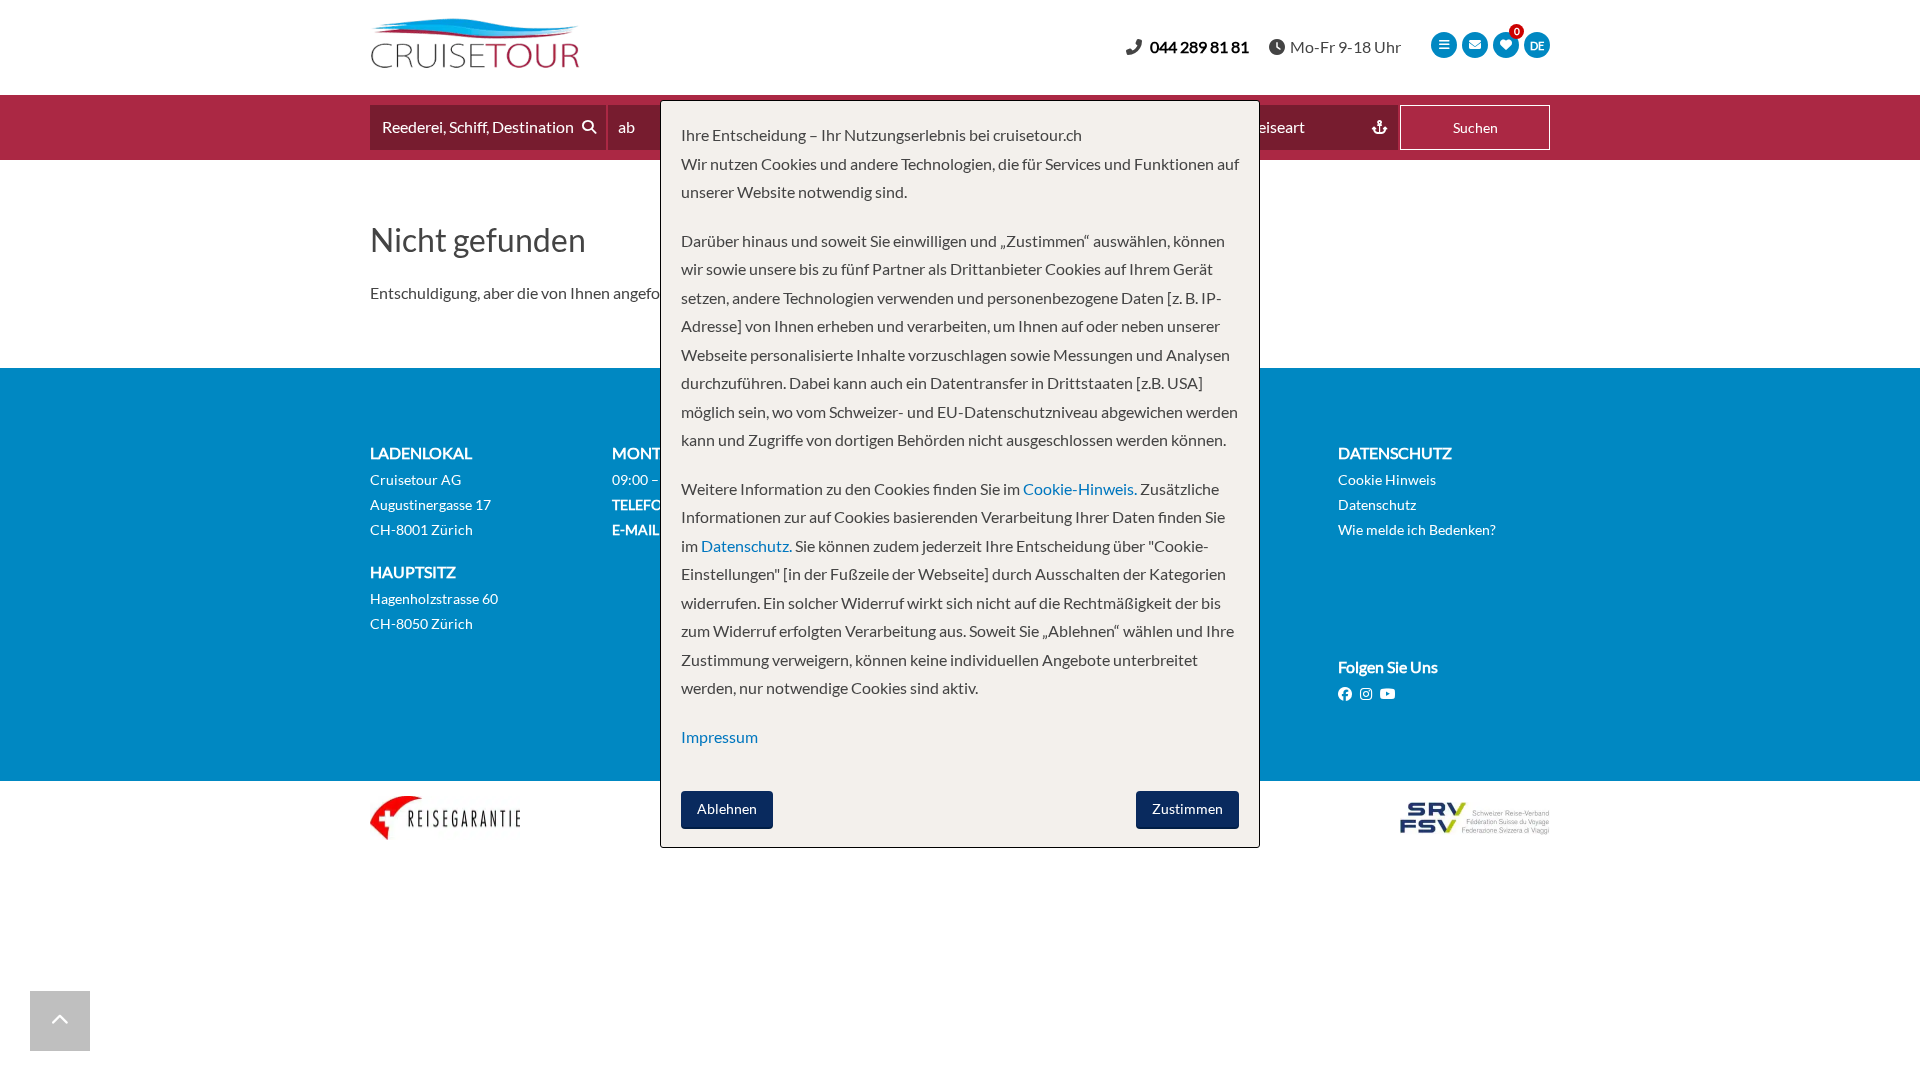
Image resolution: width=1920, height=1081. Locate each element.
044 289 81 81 (1199, 46)
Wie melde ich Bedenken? (1417, 529)
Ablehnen (727, 808)
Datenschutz (1377, 504)
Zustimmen (1187, 808)
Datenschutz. (746, 545)
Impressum (719, 736)
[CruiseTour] (475, 61)
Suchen (1475, 127)
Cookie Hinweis (1387, 479)
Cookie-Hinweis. (1078, 488)
